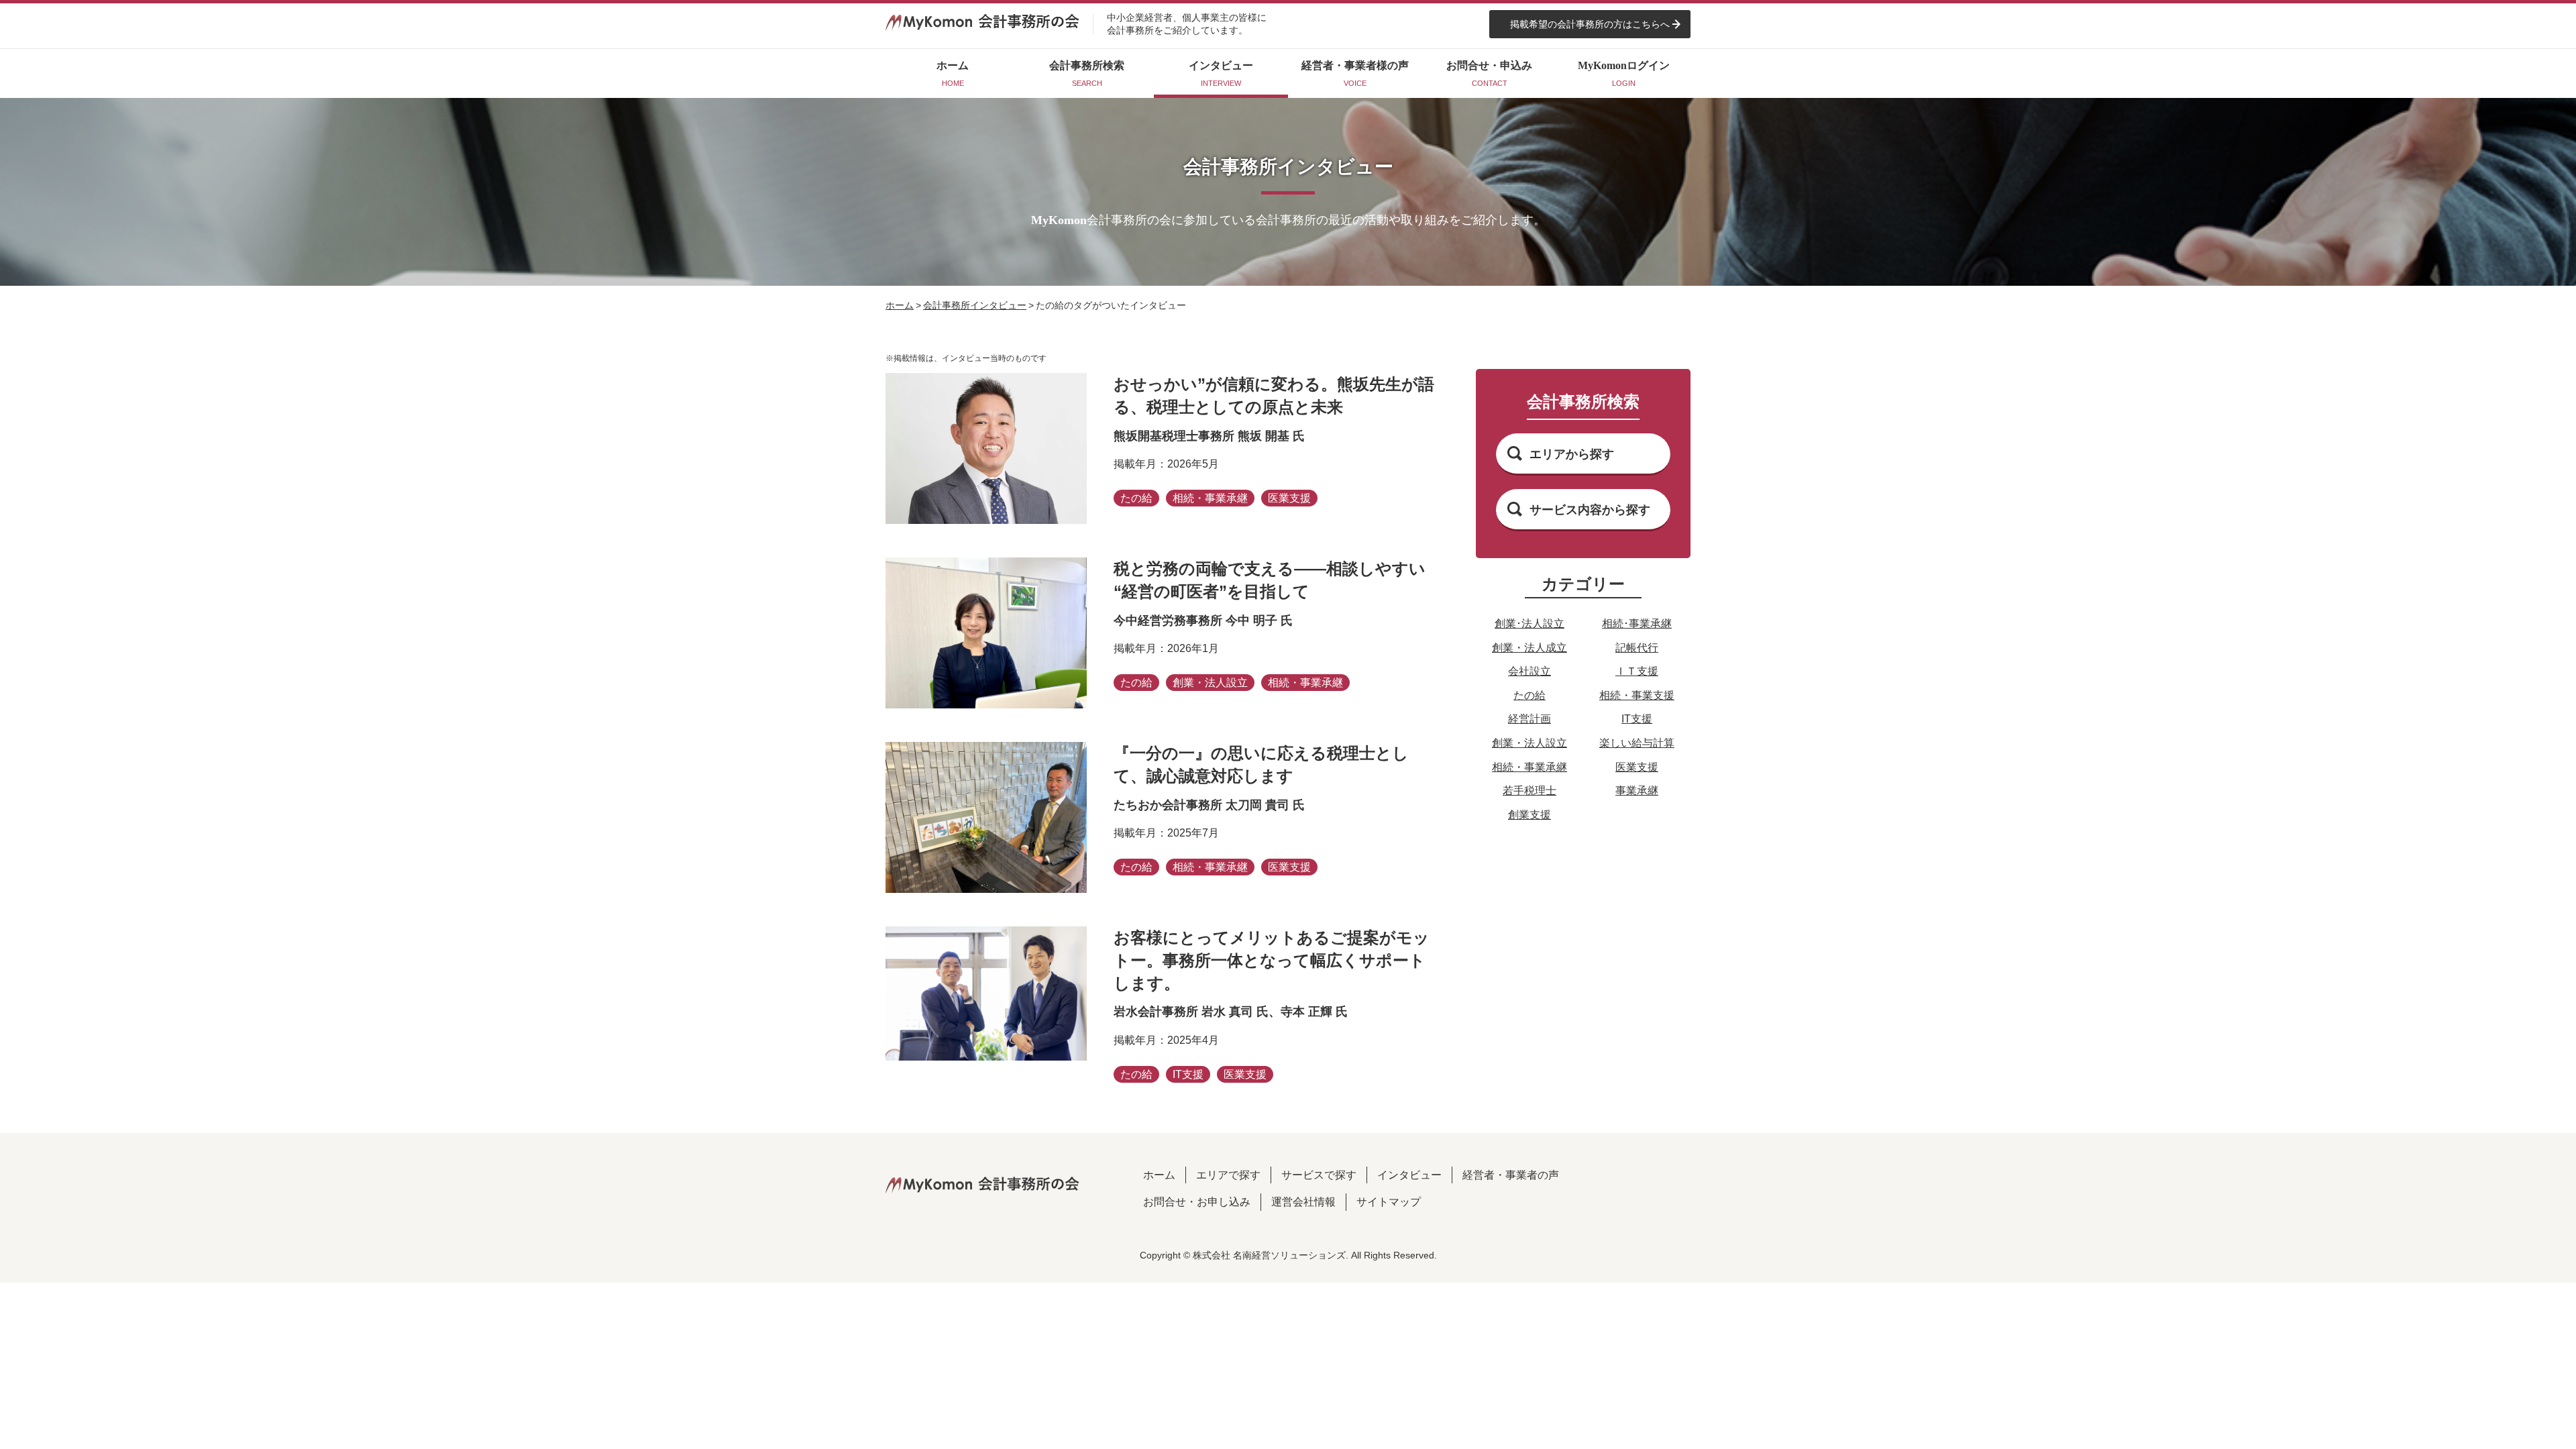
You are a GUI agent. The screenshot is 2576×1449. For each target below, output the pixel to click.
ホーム (900, 305)
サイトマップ (1389, 1202)
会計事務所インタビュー (975, 305)
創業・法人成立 (1529, 648)
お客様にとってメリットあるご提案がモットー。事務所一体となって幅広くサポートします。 (1272, 960)
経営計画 (1529, 719)
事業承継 (1637, 791)
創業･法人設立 (1529, 624)
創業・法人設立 (1529, 743)
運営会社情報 (1303, 1202)
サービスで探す (1319, 1175)
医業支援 (1637, 767)
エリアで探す (1228, 1175)
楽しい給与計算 (1637, 743)
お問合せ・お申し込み (1197, 1202)
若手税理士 (1529, 791)
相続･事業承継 (1637, 624)
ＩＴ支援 (1637, 671)
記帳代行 (1637, 648)
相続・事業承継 (1529, 767)
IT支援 (1637, 719)
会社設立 (1529, 671)
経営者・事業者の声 (1511, 1175)
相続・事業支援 (1637, 695)
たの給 (1529, 695)
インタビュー (1409, 1175)
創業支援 (1529, 815)
